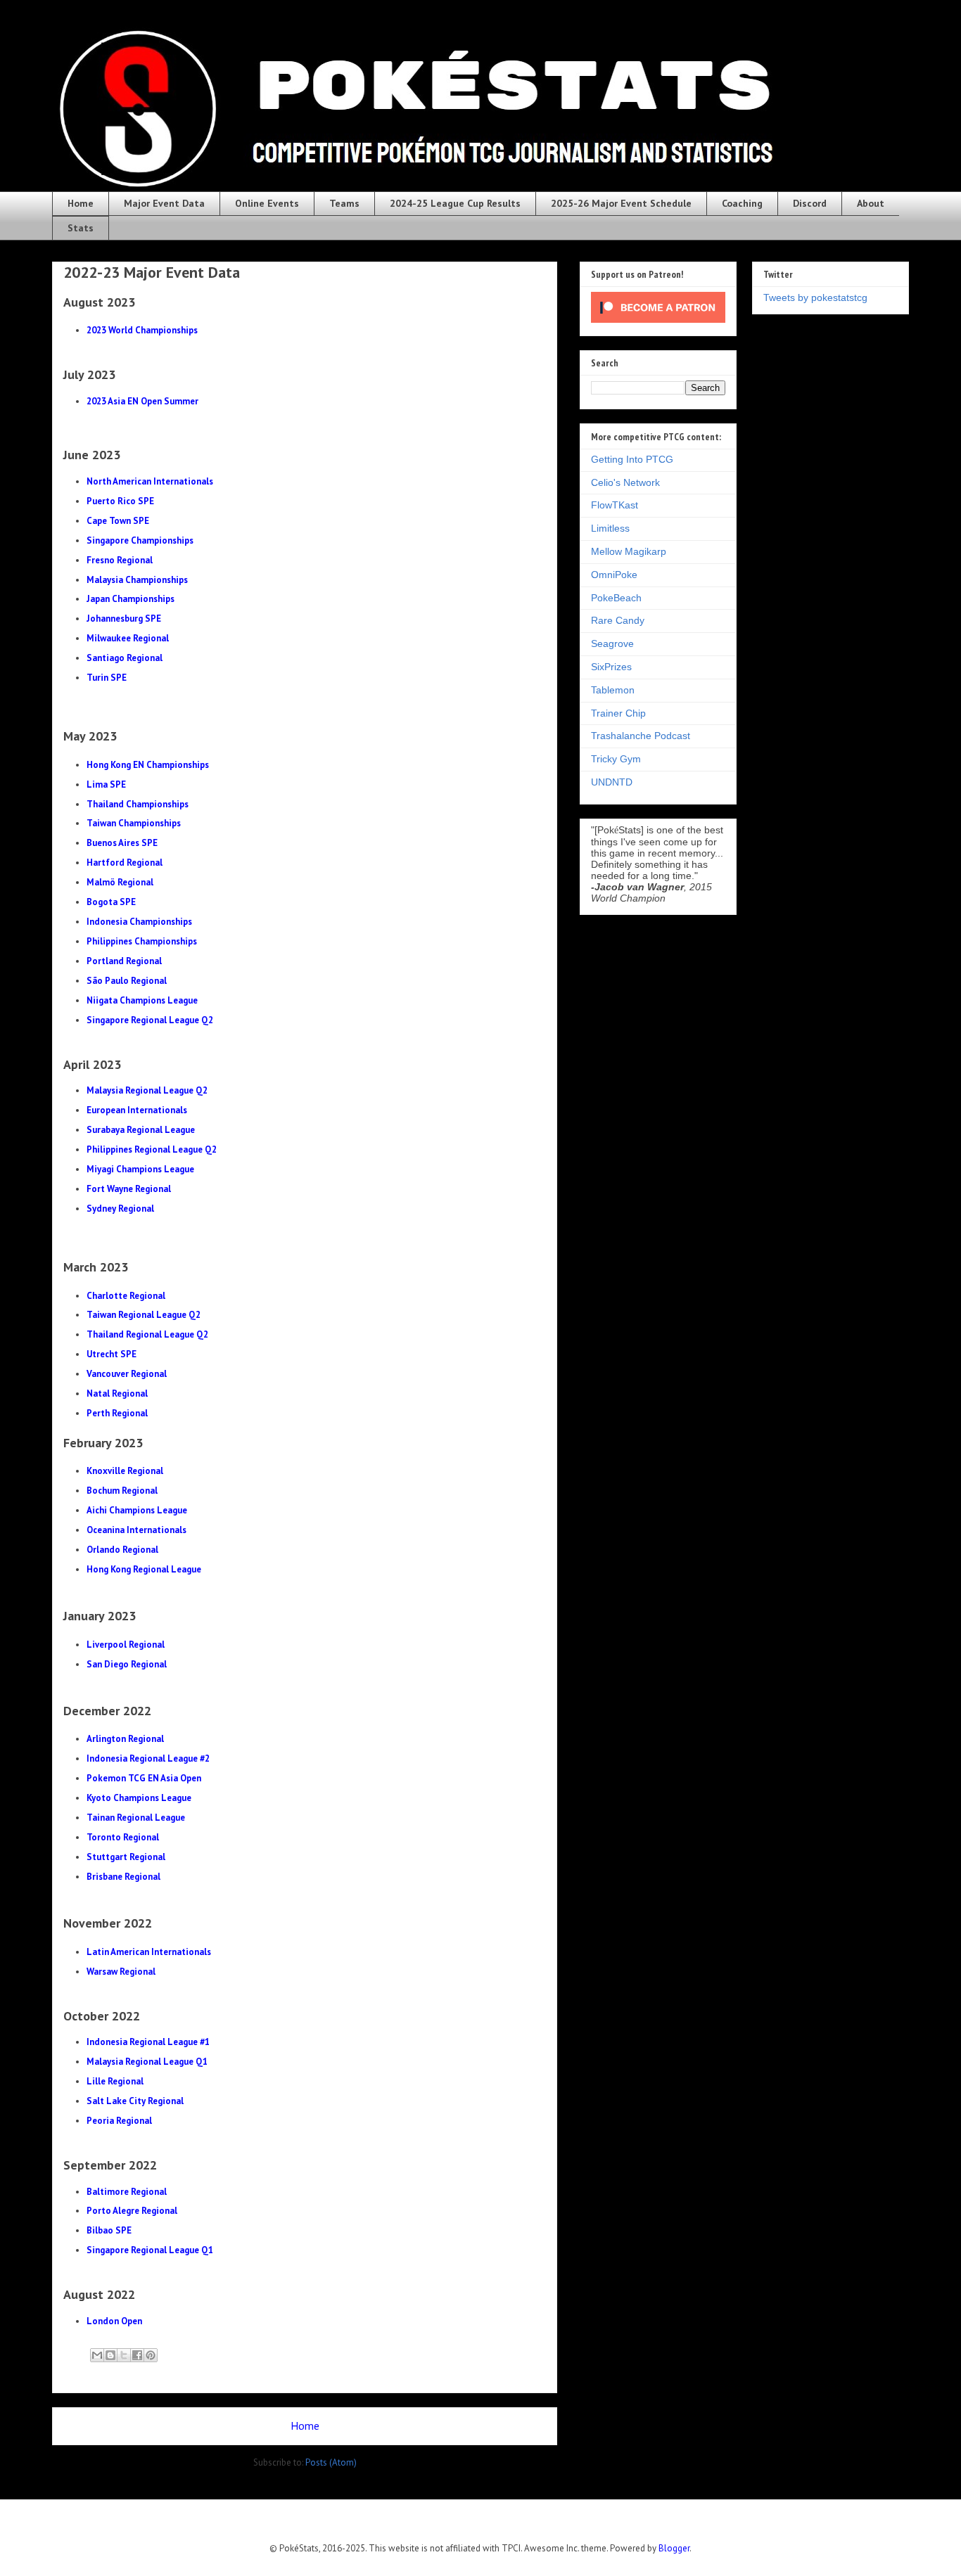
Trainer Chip (618, 713)
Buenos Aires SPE (122, 843)
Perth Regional (117, 1413)
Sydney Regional (120, 1209)
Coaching (742, 203)
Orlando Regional (122, 1550)
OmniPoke (614, 575)
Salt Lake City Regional (135, 2101)
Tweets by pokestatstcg (815, 297)
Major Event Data (164, 203)
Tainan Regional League (136, 1818)
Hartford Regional (125, 863)
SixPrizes (611, 667)
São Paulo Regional (127, 981)
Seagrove (612, 643)
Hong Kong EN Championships (148, 765)
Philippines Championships (142, 941)
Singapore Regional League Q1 (150, 2250)
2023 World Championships (142, 330)
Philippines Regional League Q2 (152, 1149)
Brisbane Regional (123, 1877)
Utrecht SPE (112, 1354)
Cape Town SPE (118, 521)
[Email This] (97, 2355)
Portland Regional (124, 961)
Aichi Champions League (137, 1510)
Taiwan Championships (134, 823)
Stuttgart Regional (126, 1857)
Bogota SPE (111, 902)
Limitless (610, 528)
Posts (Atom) (331, 2462)
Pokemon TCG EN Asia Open (144, 1778)
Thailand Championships (138, 804)
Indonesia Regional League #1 (148, 2042)
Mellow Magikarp (629, 551)
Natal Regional (117, 1393)
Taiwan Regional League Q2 (144, 1315)
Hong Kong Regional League (144, 1569)
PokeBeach (616, 598)
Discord (810, 203)
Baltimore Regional (127, 2192)
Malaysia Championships (137, 580)
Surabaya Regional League (141, 1130)
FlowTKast (615, 505)
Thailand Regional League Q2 (147, 1334)
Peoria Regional (119, 2121)
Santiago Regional (125, 658)
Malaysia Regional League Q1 (147, 2062)
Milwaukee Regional (128, 638)
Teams (344, 203)
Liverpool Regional (126, 1645)
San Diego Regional (127, 1664)
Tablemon (613, 690)
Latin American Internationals (149, 1952)
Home (81, 203)
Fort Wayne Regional (129, 1189)
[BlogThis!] (110, 2355)
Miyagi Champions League (140, 1169)
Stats (81, 228)
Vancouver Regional (127, 1374)
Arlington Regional (125, 1739)
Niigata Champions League (142, 1000)
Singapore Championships (140, 540)
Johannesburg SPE (124, 619)
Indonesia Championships (139, 922)
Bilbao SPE (109, 2230)
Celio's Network (625, 482)
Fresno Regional (120, 560)
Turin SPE (107, 678)
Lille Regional (115, 2081)
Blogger (674, 2548)
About (871, 203)
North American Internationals (150, 481)
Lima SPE (106, 784)
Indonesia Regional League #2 (148, 1758)
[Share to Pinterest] (151, 2355)
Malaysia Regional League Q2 (147, 1090)
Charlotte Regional (126, 1296)
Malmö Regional (120, 882)
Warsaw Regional (121, 1972)
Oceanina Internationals (136, 1530)
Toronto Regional (123, 1837)
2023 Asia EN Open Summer (142, 401)
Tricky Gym (616, 759)
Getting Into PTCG (632, 459)
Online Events (267, 203)
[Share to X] (124, 2355)
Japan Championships (131, 599)
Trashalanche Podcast (641, 736)
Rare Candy (618, 620)
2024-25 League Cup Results (455, 203)
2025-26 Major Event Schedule (621, 203)
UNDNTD (612, 782)
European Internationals (137, 1110)
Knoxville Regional (125, 1471)
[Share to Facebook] (137, 2355)
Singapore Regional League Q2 (150, 1020)
